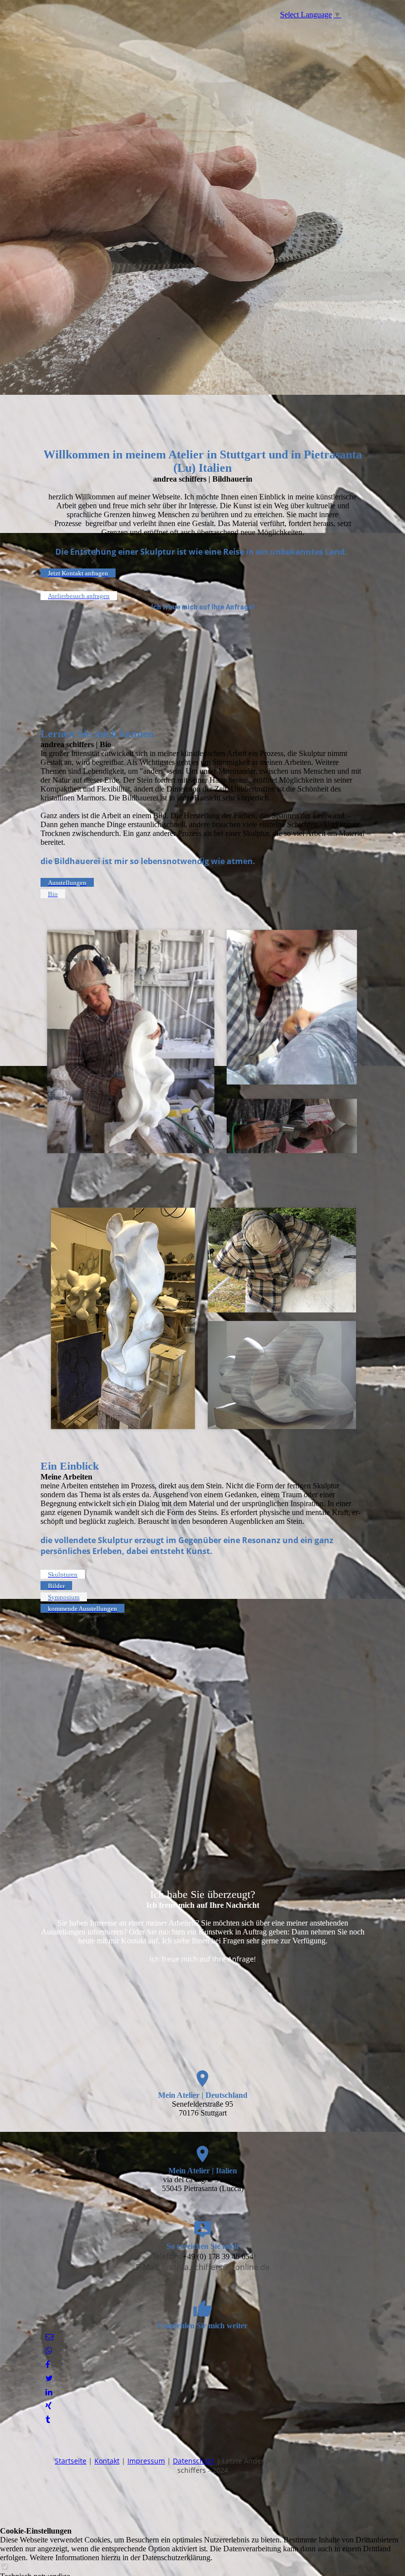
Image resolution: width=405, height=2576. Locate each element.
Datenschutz (194, 2461)
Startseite (71, 2461)
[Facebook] (48, 2365)
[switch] (5, 2567)
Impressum (146, 2461)
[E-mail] (49, 2337)
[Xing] (49, 2406)
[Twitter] (49, 2378)
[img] (202, 197)
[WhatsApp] (49, 2351)
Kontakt (107, 2461)
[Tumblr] (48, 2420)
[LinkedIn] (49, 2392)
